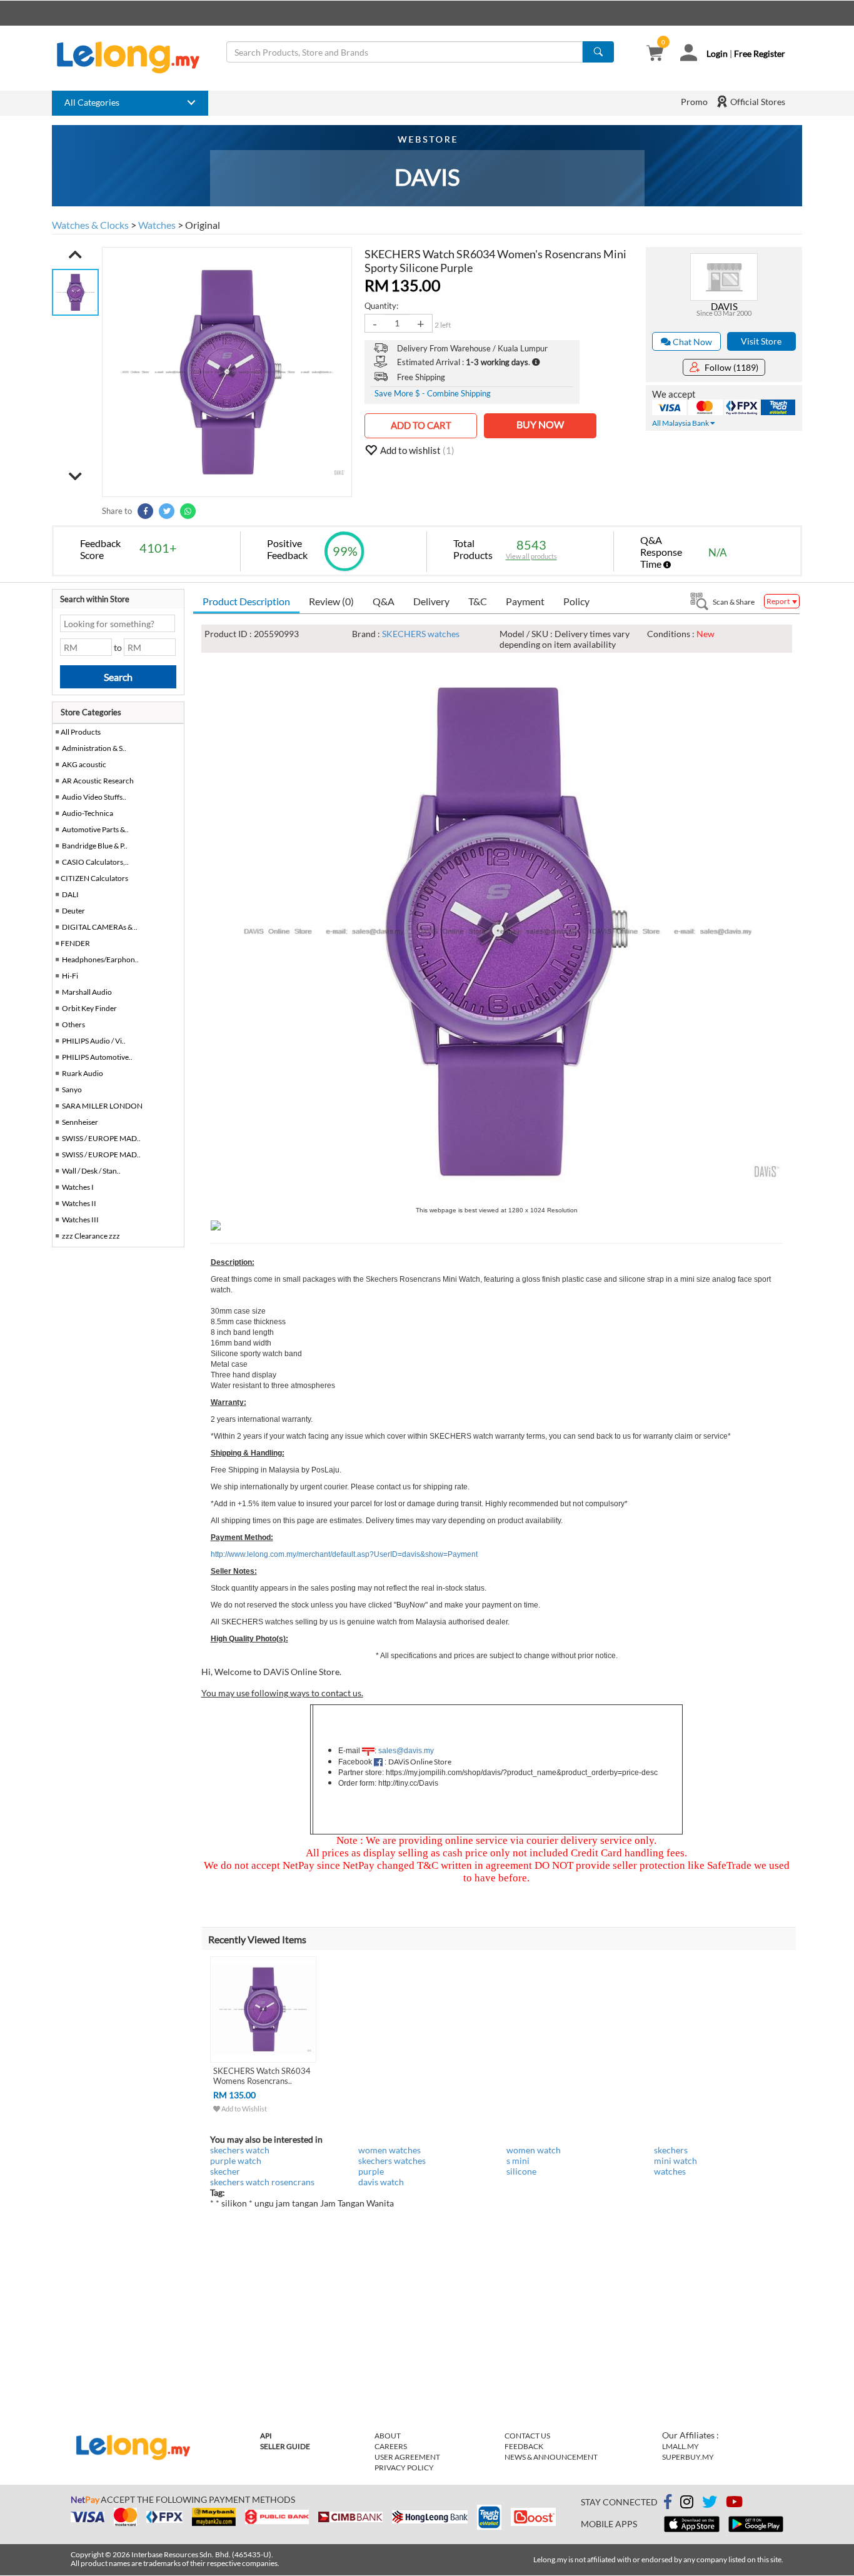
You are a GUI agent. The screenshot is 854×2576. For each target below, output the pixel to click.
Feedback (524, 2446)
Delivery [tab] (431, 601)
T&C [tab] (478, 601)
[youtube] (734, 2504)
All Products (80, 732)
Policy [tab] (576, 601)
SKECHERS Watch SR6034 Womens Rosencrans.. (262, 2076)
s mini (518, 2161)
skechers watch (240, 2150)
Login (717, 53)
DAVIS (724, 306)
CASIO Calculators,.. (95, 862)
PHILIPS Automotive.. (97, 1057)
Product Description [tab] (246, 601)
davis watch (381, 2182)
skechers (671, 2150)
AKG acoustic (84, 764)
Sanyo (72, 1089)
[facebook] (668, 2502)
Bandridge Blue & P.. (95, 846)
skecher (225, 2171)
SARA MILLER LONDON (102, 1106)
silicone (521, 2171)
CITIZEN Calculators (94, 878)
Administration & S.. (94, 748)
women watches (389, 2150)
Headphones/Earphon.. (100, 959)
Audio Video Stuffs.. (94, 797)
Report (779, 601)
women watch (534, 2150)
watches (670, 2171)
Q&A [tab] (384, 601)
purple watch (236, 2161)
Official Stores (757, 102)
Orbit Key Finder (89, 1008)
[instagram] (687, 2504)
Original (203, 225)
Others (73, 1024)
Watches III (80, 1220)
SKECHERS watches (421, 634)
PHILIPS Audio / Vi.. (94, 1041)
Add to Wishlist (244, 2109)
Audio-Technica (88, 813)
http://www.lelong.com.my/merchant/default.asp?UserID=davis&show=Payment (344, 1554)
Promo (694, 102)
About (388, 2436)
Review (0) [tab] (331, 601)
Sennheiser (80, 1122)
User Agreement (407, 2457)
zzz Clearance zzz (91, 1236)
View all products (531, 556)
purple (371, 2171)
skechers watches (392, 2161)
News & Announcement (551, 2457)
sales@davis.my (406, 1751)
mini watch (676, 2161)
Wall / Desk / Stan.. (91, 1171)
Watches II (79, 1203)
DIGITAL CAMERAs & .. (100, 927)
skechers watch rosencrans (262, 2182)
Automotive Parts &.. (95, 829)
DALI (70, 894)
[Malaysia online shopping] (134, 58)
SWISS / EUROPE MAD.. (101, 1138)
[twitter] (710, 2504)
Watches (157, 225)
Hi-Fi (70, 976)
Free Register (760, 53)
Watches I (78, 1187)
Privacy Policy (404, 2468)
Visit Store (761, 341)
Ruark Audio (83, 1073)
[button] (75, 254)
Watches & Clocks (90, 225)
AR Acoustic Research (98, 781)
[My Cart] (655, 54)
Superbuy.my (688, 2457)
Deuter (73, 911)
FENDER (75, 943)
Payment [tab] (525, 601)
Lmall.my (681, 2446)
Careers (391, 2446)
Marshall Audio (87, 992)
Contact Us (527, 2436)
